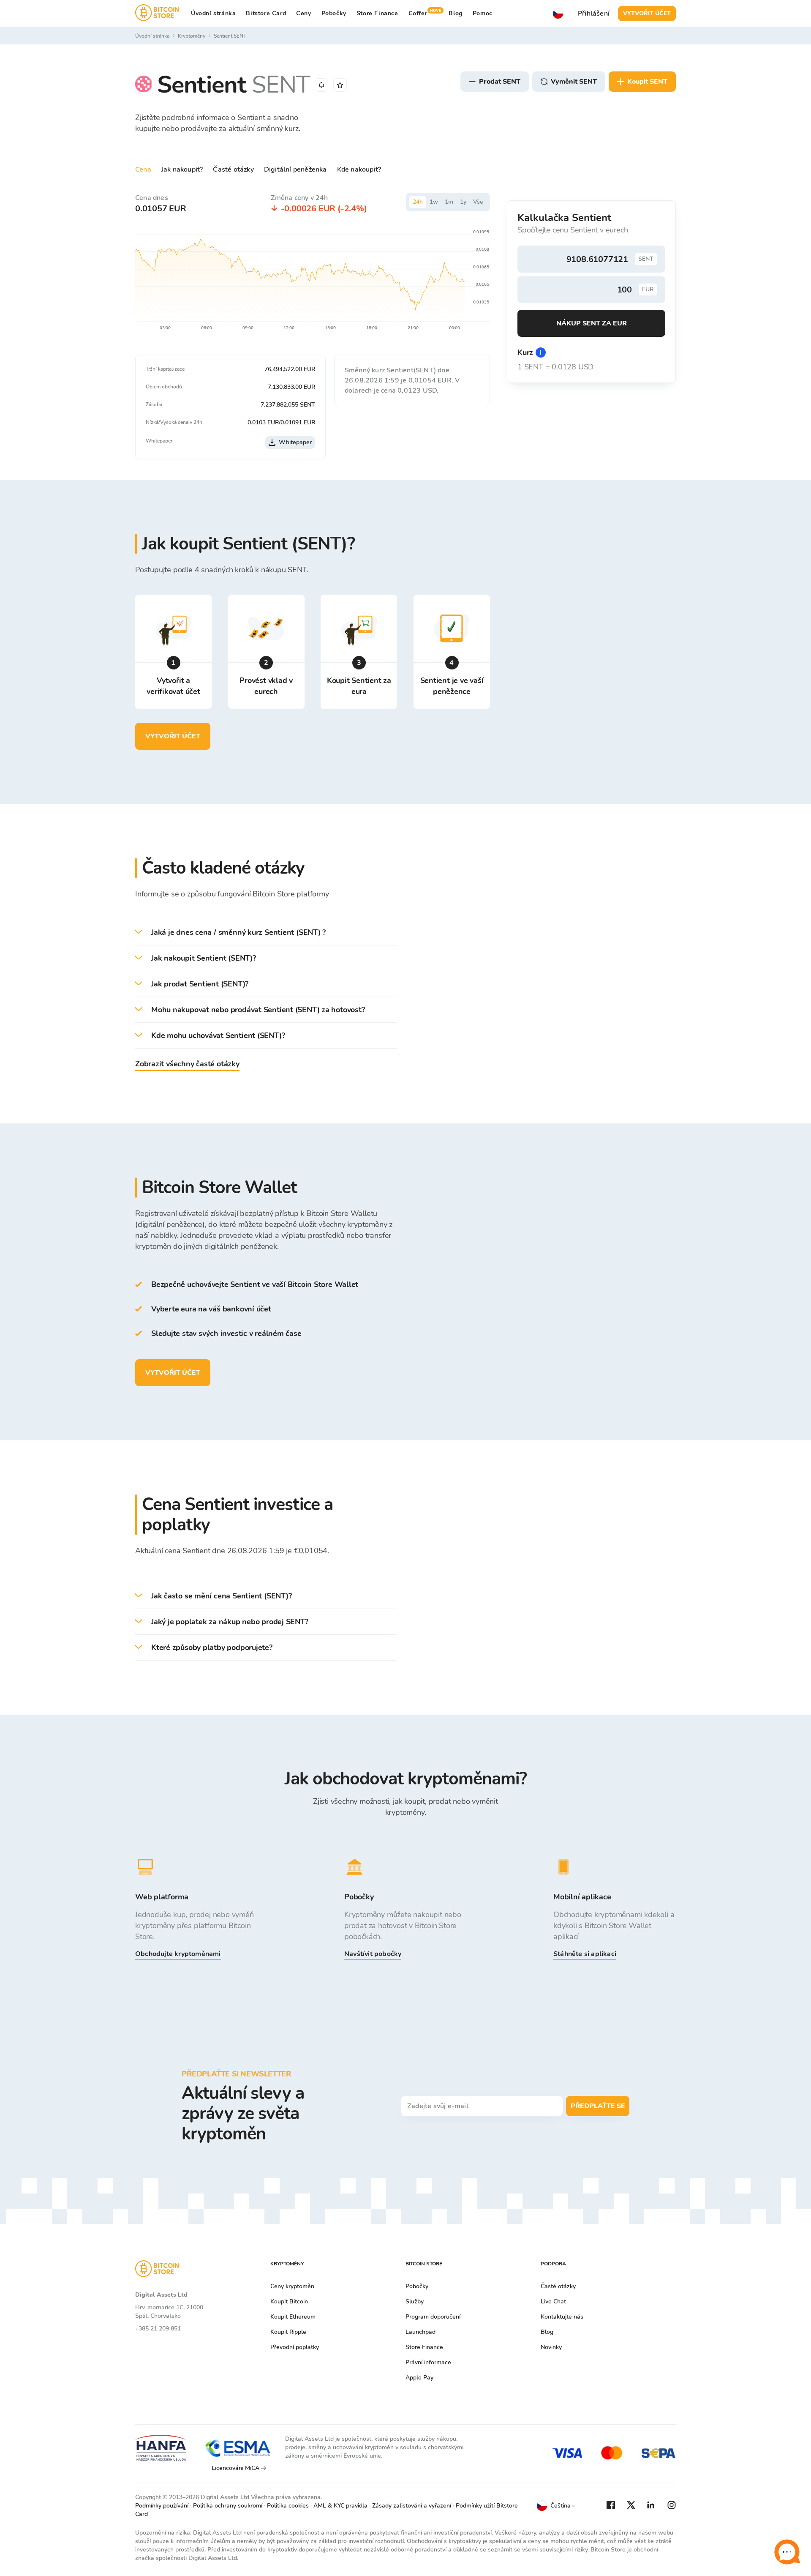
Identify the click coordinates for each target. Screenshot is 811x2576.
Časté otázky (233, 169)
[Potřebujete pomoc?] (787, 2552)
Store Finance (377, 13)
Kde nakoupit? (359, 169)
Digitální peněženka (295, 169)
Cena (143, 169)
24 (418, 202)
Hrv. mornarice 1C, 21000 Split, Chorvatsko (169, 2312)
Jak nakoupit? (182, 169)
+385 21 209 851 (158, 2329)
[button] (266, 933)
